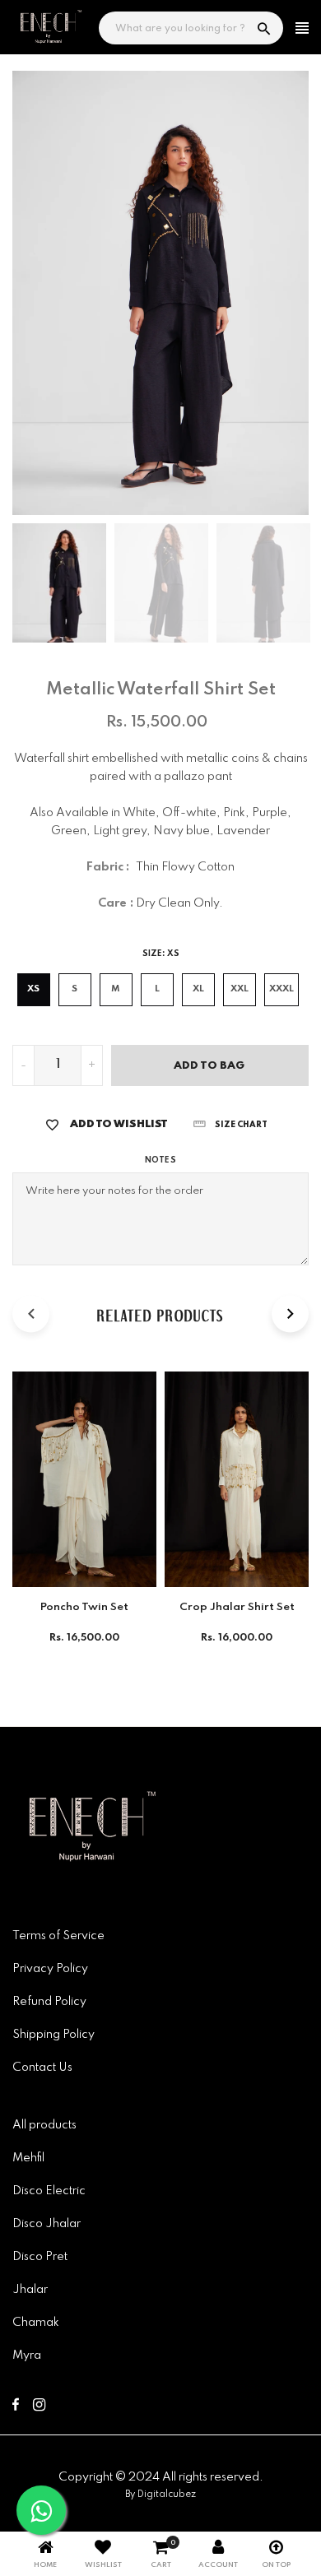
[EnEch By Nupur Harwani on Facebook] (16, 2407)
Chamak (36, 2323)
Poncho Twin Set (84, 1607)
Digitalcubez (167, 2495)
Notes (160, 1160)
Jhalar (30, 2290)
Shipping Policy (53, 2035)
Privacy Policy (50, 1969)
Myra (27, 2356)
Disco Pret (40, 2257)
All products (44, 2125)
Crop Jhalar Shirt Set (237, 1607)
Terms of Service (58, 1936)
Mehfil (28, 2158)
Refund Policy (49, 2002)
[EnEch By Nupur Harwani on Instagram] (39, 2407)
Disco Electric (49, 2191)
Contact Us (42, 2068)
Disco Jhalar (47, 2224)
